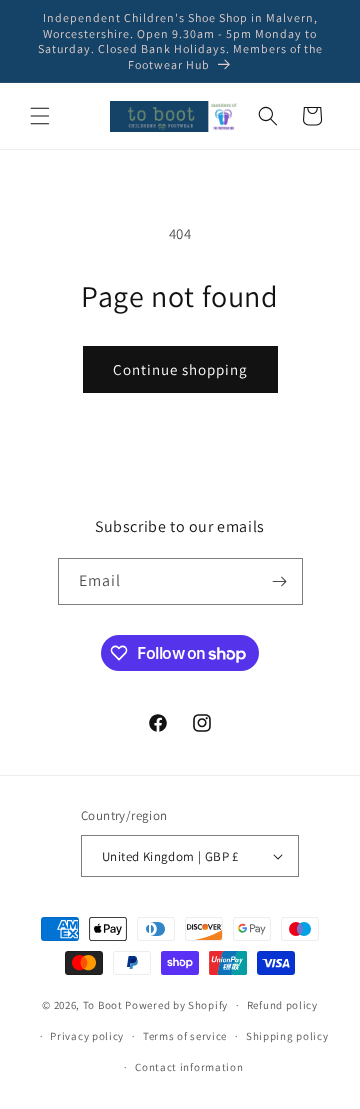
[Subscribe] (280, 581)
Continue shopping (180, 369)
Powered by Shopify (176, 1005)
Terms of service (185, 1036)
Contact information (189, 1067)
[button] (40, 116)
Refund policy (282, 1005)
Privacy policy (87, 1036)
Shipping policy (287, 1036)
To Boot (103, 1005)
